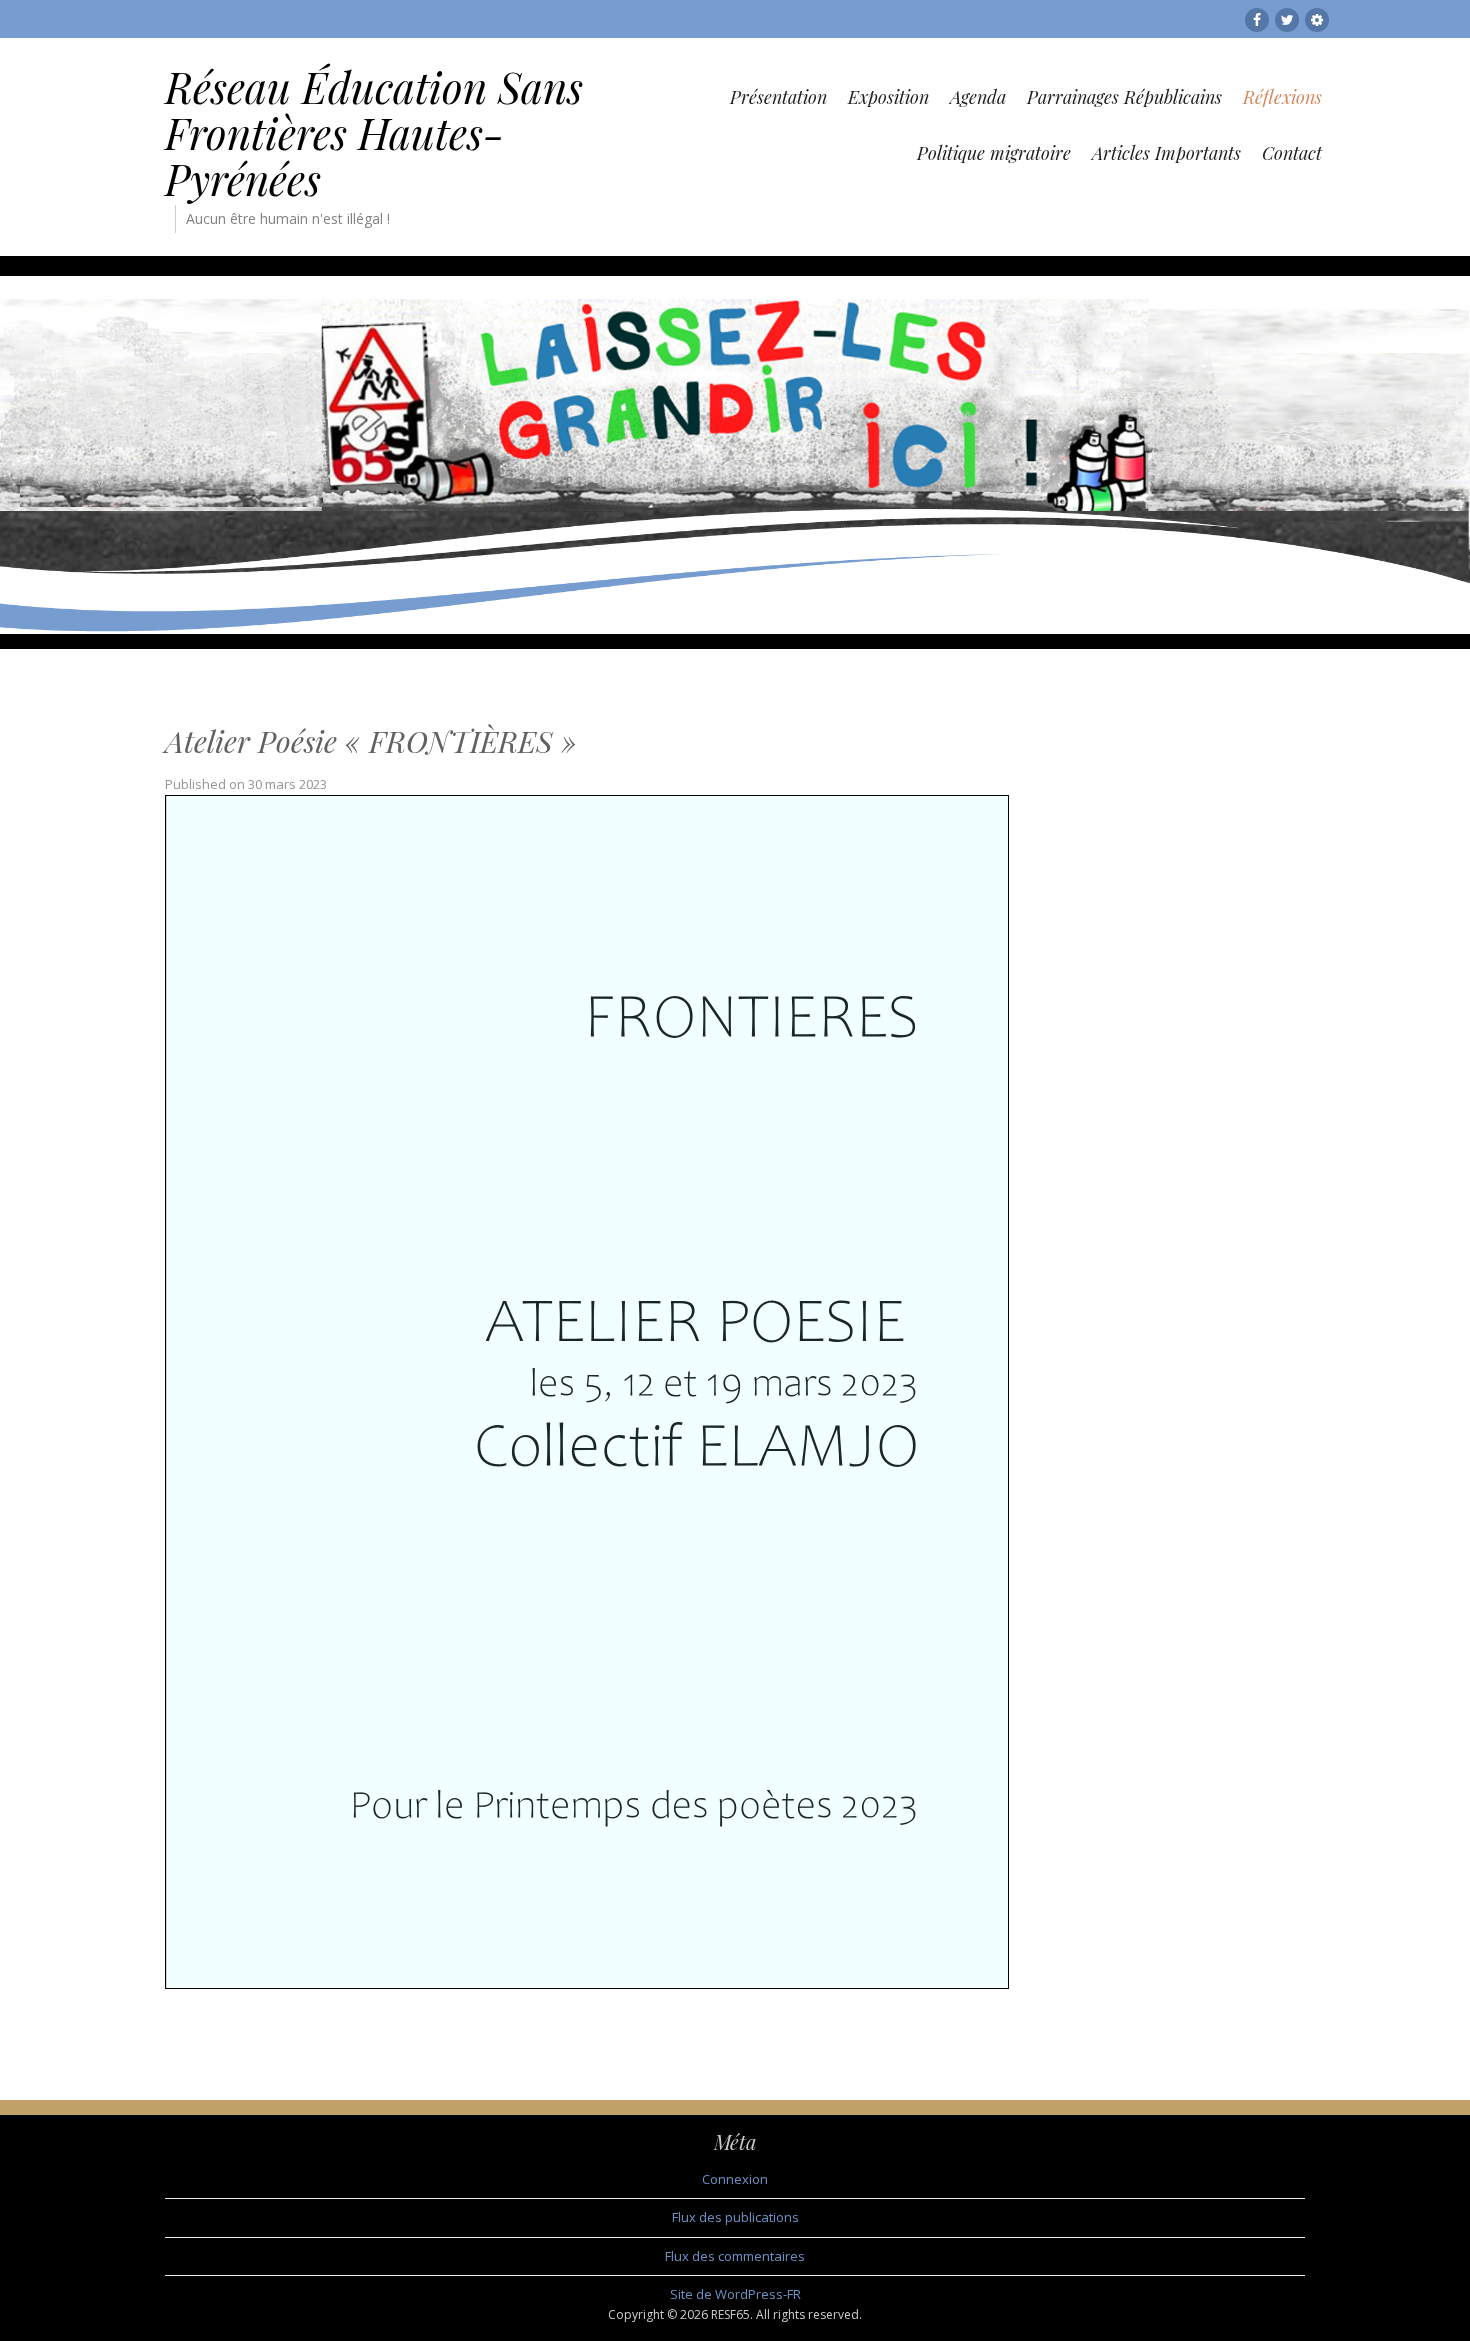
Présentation (778, 97)
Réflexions (1282, 97)
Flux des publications (735, 2217)
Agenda (978, 97)
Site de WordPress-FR (735, 2294)
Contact (1292, 153)
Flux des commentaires (735, 2256)
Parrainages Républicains (1124, 97)
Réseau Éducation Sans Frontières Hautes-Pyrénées (374, 133)
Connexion (735, 2179)
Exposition (888, 97)
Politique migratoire (994, 153)
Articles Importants (1166, 153)
